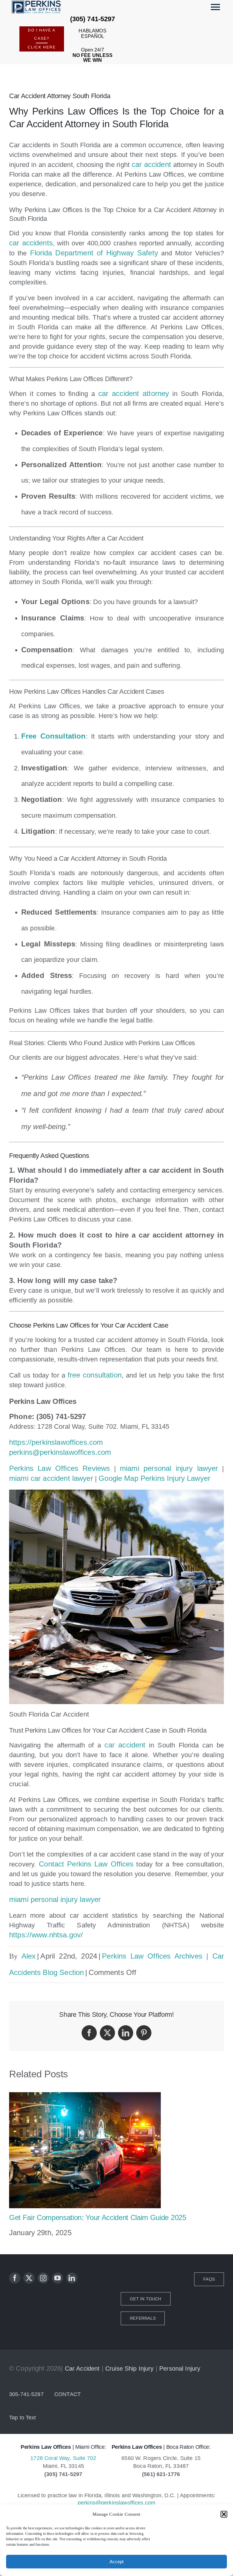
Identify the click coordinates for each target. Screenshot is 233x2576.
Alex (29, 1956)
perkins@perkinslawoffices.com (60, 1452)
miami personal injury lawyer (169, 1468)
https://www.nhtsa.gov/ (46, 1935)
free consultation (95, 1375)
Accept (116, 2562)
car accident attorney (134, 393)
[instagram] (43, 2278)
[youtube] (57, 2278)
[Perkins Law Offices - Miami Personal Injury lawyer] (38, 7)
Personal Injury (180, 2368)
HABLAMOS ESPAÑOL (92, 33)
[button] (224, 2514)
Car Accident (82, 2368)
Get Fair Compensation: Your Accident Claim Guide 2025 (98, 2217)
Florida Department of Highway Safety (94, 253)
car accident (151, 164)
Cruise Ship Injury (130, 2368)
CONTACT (68, 2394)
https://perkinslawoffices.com (56, 1442)
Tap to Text (23, 2418)
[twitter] (29, 2278)
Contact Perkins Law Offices (85, 1864)
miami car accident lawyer (51, 1478)
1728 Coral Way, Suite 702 (63, 2458)
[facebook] (15, 2278)
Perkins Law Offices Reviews (59, 1468)
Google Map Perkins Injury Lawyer (154, 1478)
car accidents (31, 243)
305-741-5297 (26, 2394)
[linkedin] (72, 2278)
